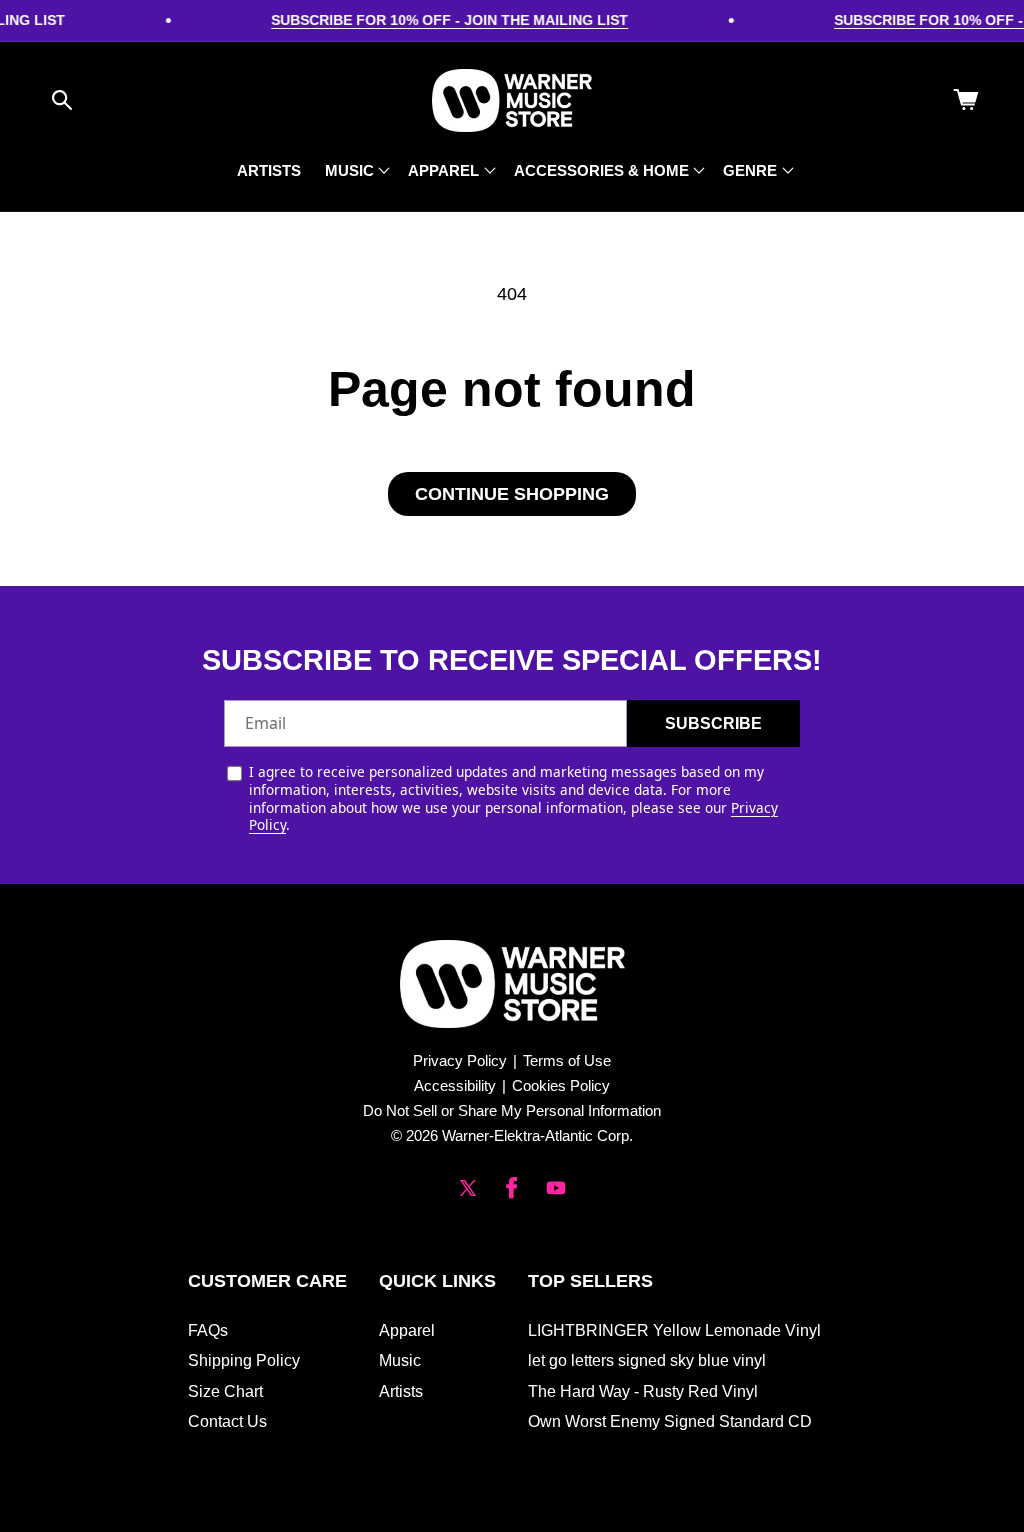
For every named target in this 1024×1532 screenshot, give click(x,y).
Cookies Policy (561, 1085)
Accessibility (455, 1085)
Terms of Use (567, 1060)
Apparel (407, 1330)
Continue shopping (512, 494)
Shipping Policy (244, 1360)
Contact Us (227, 1421)
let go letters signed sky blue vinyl (647, 1360)
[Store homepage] (512, 984)
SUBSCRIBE (713, 723)
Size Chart (225, 1391)
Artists (401, 1391)
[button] (62, 100)
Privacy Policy (460, 1060)
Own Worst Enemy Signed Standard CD (670, 1421)
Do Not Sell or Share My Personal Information (512, 1110)
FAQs (208, 1330)
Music (400, 1360)
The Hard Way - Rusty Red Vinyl (643, 1391)
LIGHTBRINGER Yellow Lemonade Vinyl (674, 1330)
